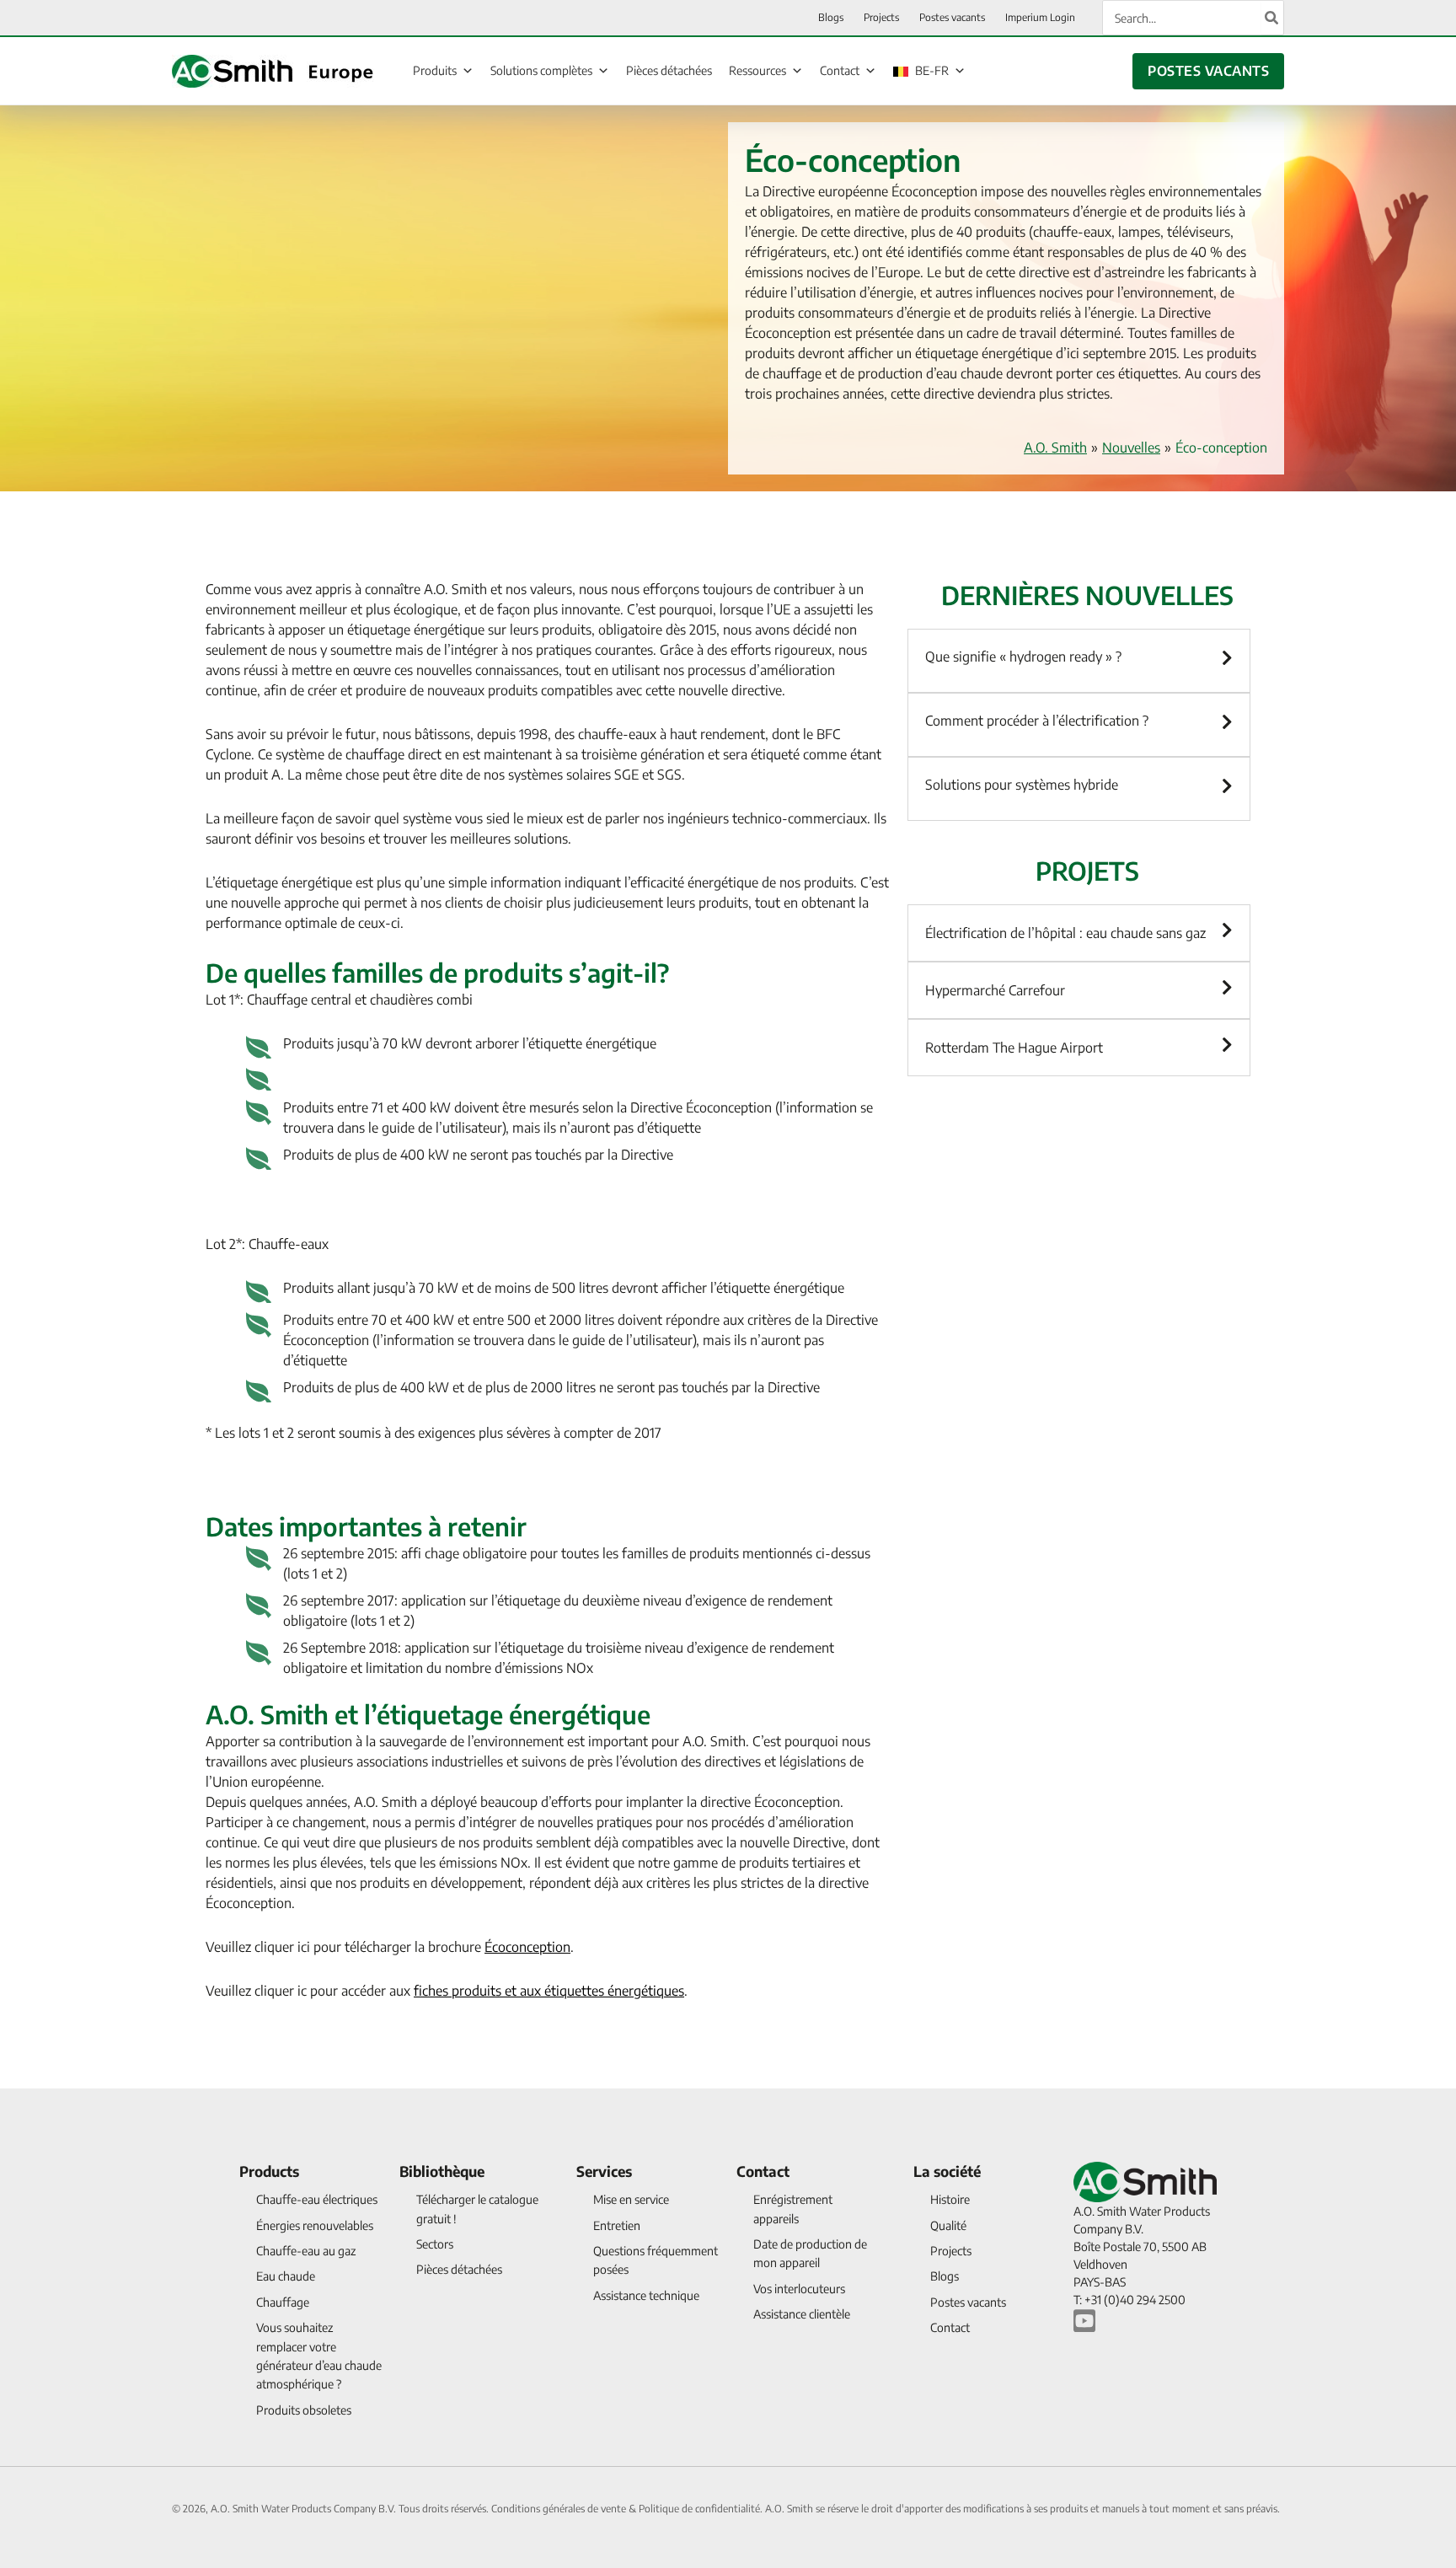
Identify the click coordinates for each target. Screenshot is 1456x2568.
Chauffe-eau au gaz (306, 2251)
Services (604, 2171)
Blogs (945, 2276)
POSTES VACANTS (1208, 71)
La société (947, 2171)
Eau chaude (286, 2276)
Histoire (950, 2199)
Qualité (948, 2225)
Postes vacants (968, 2302)
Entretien (617, 2225)
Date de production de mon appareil (810, 2253)
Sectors (435, 2244)
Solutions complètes (541, 70)
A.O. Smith (1055, 448)
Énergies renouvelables (315, 2225)
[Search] (1272, 18)
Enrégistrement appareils (793, 2209)
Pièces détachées (669, 70)
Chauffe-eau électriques (317, 2199)
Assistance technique (646, 2295)
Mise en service (631, 2199)
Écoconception (527, 1947)
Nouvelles (1131, 448)
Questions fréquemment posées (656, 2260)
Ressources (757, 70)
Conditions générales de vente (560, 2509)
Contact (840, 70)
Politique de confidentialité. (702, 2509)
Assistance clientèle (802, 2314)
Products (269, 2171)
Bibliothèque (442, 2171)
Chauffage (283, 2302)
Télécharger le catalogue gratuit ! (477, 2209)
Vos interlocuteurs (799, 2289)
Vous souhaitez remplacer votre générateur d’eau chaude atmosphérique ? (319, 2356)
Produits (435, 70)
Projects (951, 2251)
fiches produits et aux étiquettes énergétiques (549, 1991)
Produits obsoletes (304, 2410)
